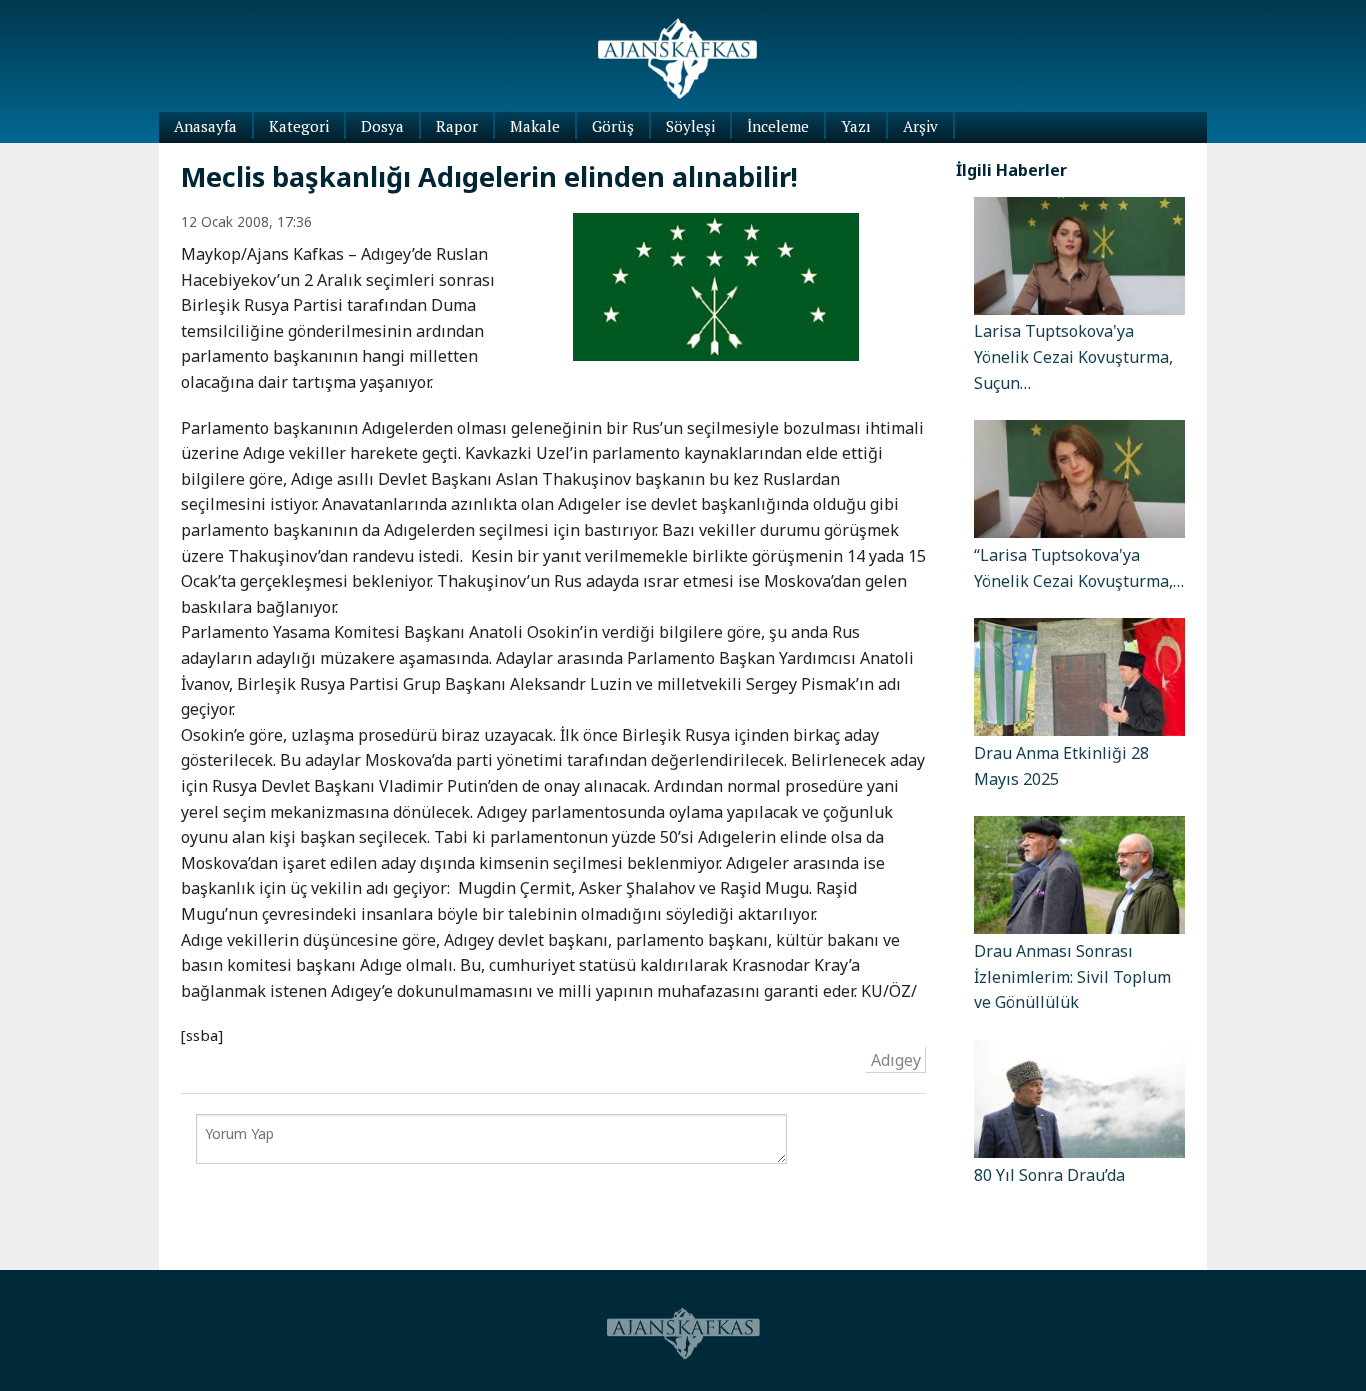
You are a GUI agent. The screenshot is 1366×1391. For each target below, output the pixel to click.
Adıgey (896, 1059)
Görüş (613, 126)
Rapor (457, 126)
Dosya (382, 126)
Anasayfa (205, 126)
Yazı (856, 126)
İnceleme (778, 126)
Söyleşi (690, 126)
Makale (535, 126)
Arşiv (920, 126)
